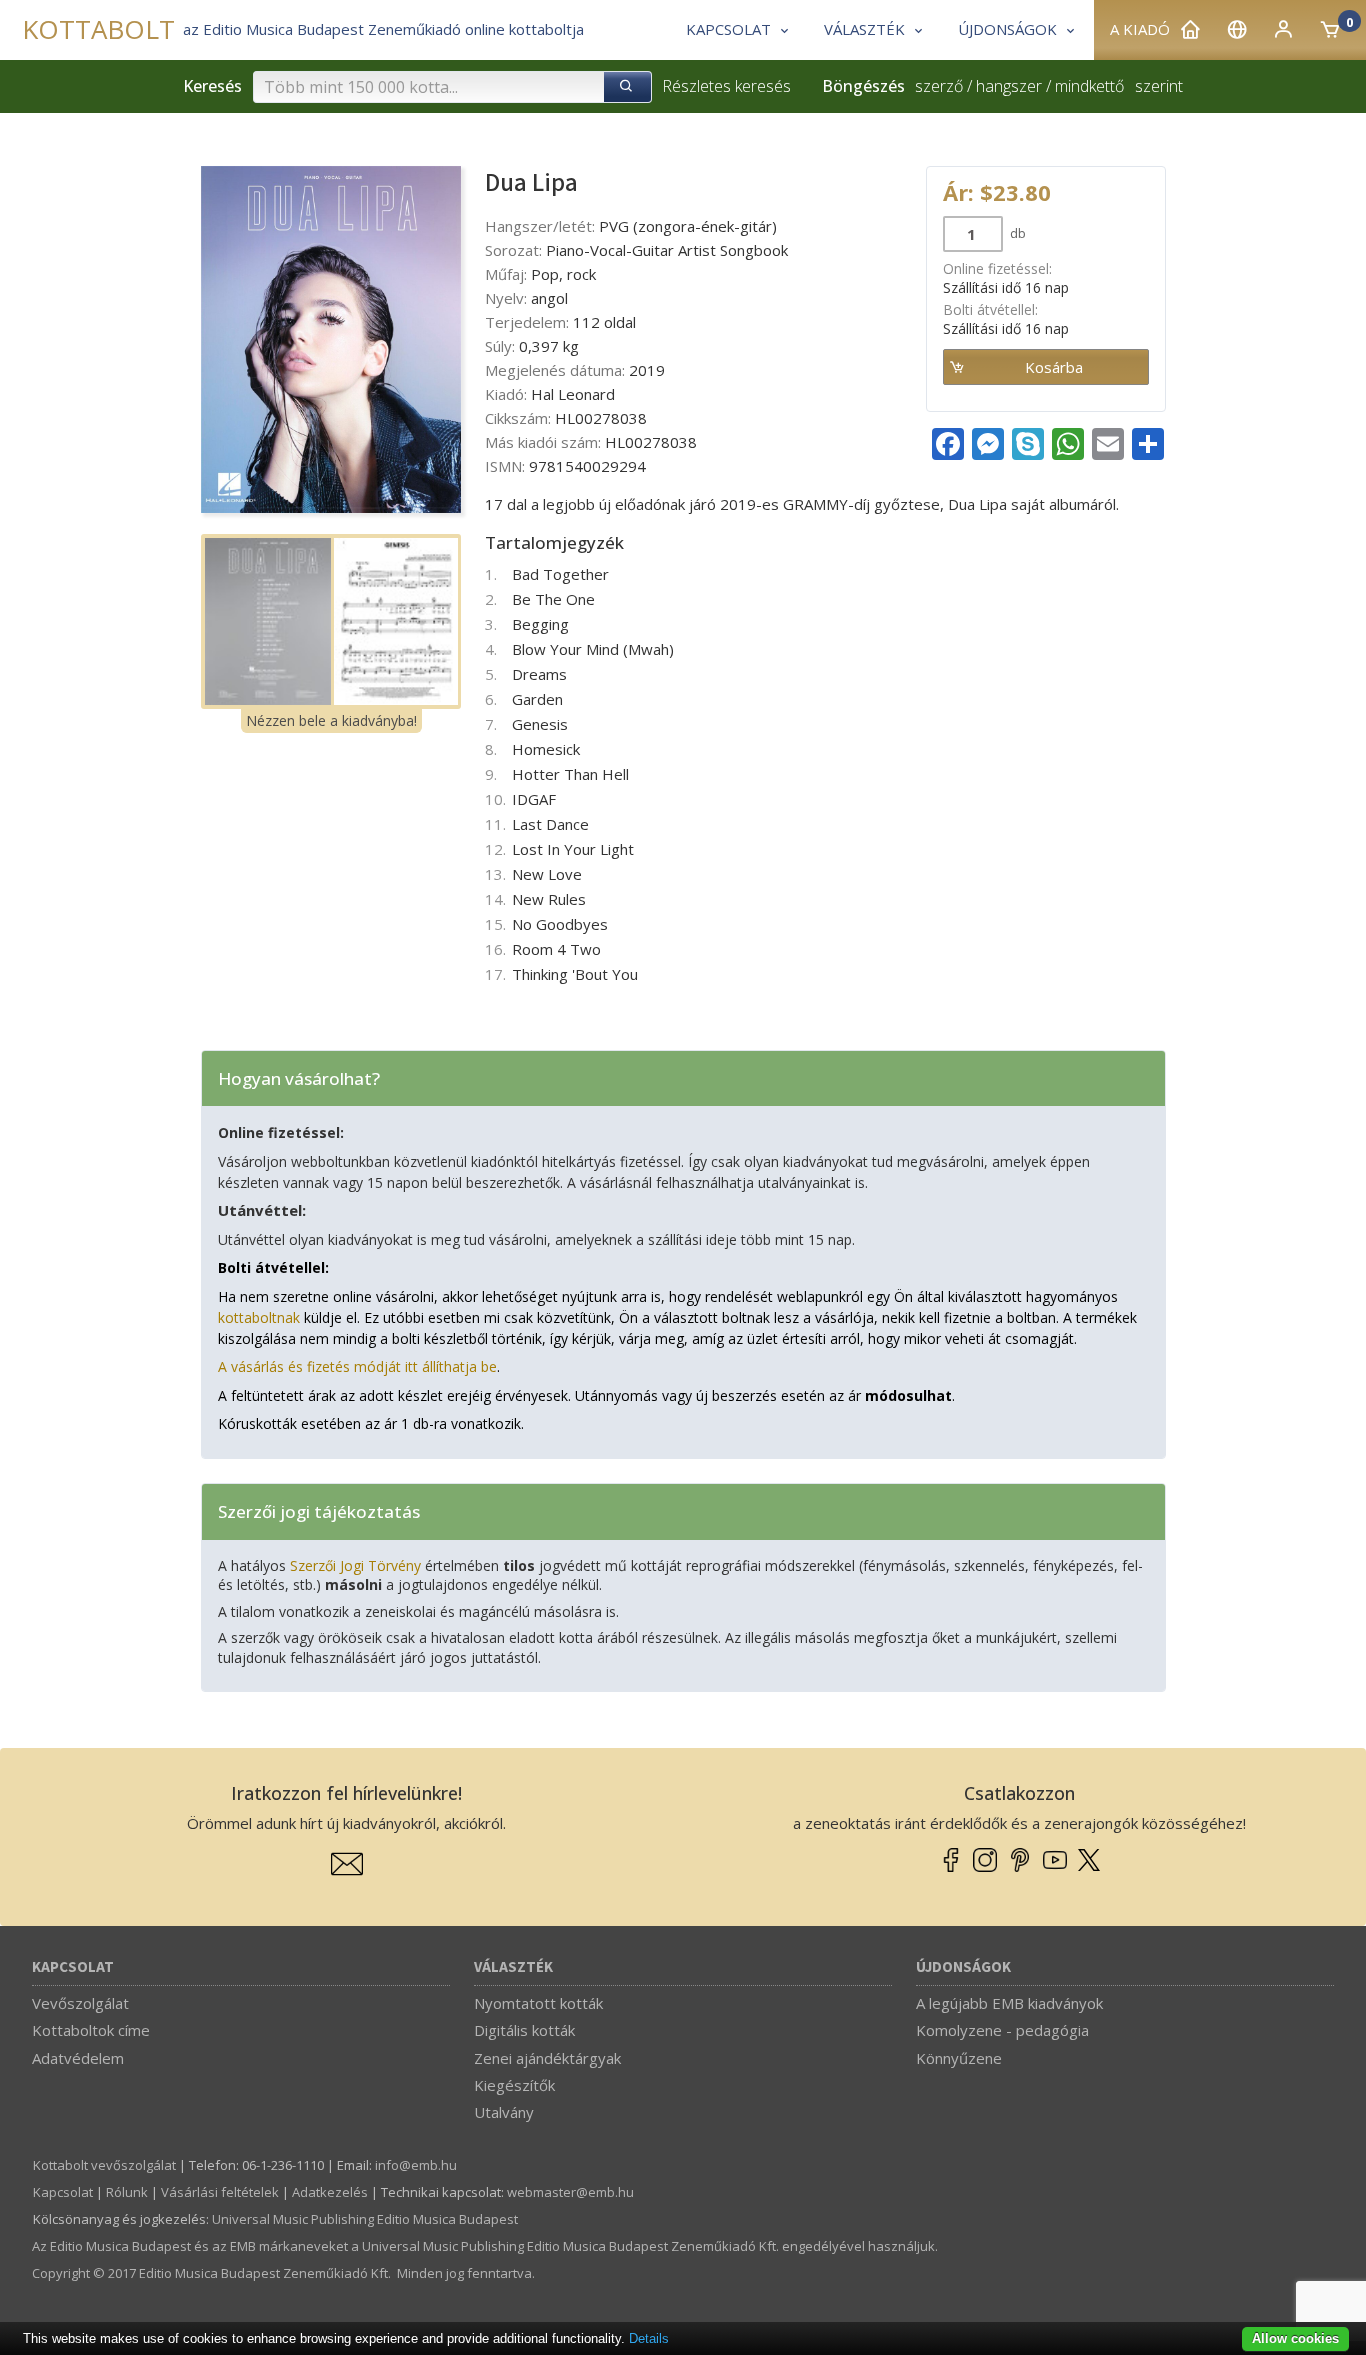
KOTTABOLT (98, 29)
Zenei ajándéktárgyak (547, 2058)
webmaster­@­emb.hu (570, 2192)
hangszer (1009, 86)
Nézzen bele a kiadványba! (331, 720)
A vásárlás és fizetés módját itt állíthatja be (357, 1366)
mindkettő (1089, 86)
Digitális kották (524, 2030)
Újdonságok (963, 1967)
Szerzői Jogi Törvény (355, 1565)
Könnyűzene (959, 2058)
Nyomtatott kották (538, 2003)
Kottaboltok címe (91, 2030)
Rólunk (127, 2192)
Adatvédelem (78, 2058)
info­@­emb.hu (416, 2165)
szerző (939, 86)
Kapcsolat (73, 1967)
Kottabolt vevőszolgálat (104, 2165)
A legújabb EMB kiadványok (1009, 2003)
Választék (513, 1967)
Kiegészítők (514, 2085)
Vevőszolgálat (80, 2003)
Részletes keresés (726, 86)
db (1016, 233)
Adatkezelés (330, 2192)
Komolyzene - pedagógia (1002, 2030)
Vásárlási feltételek (220, 2192)
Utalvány (504, 2112)
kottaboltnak (259, 1317)
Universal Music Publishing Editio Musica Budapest (365, 2219)
